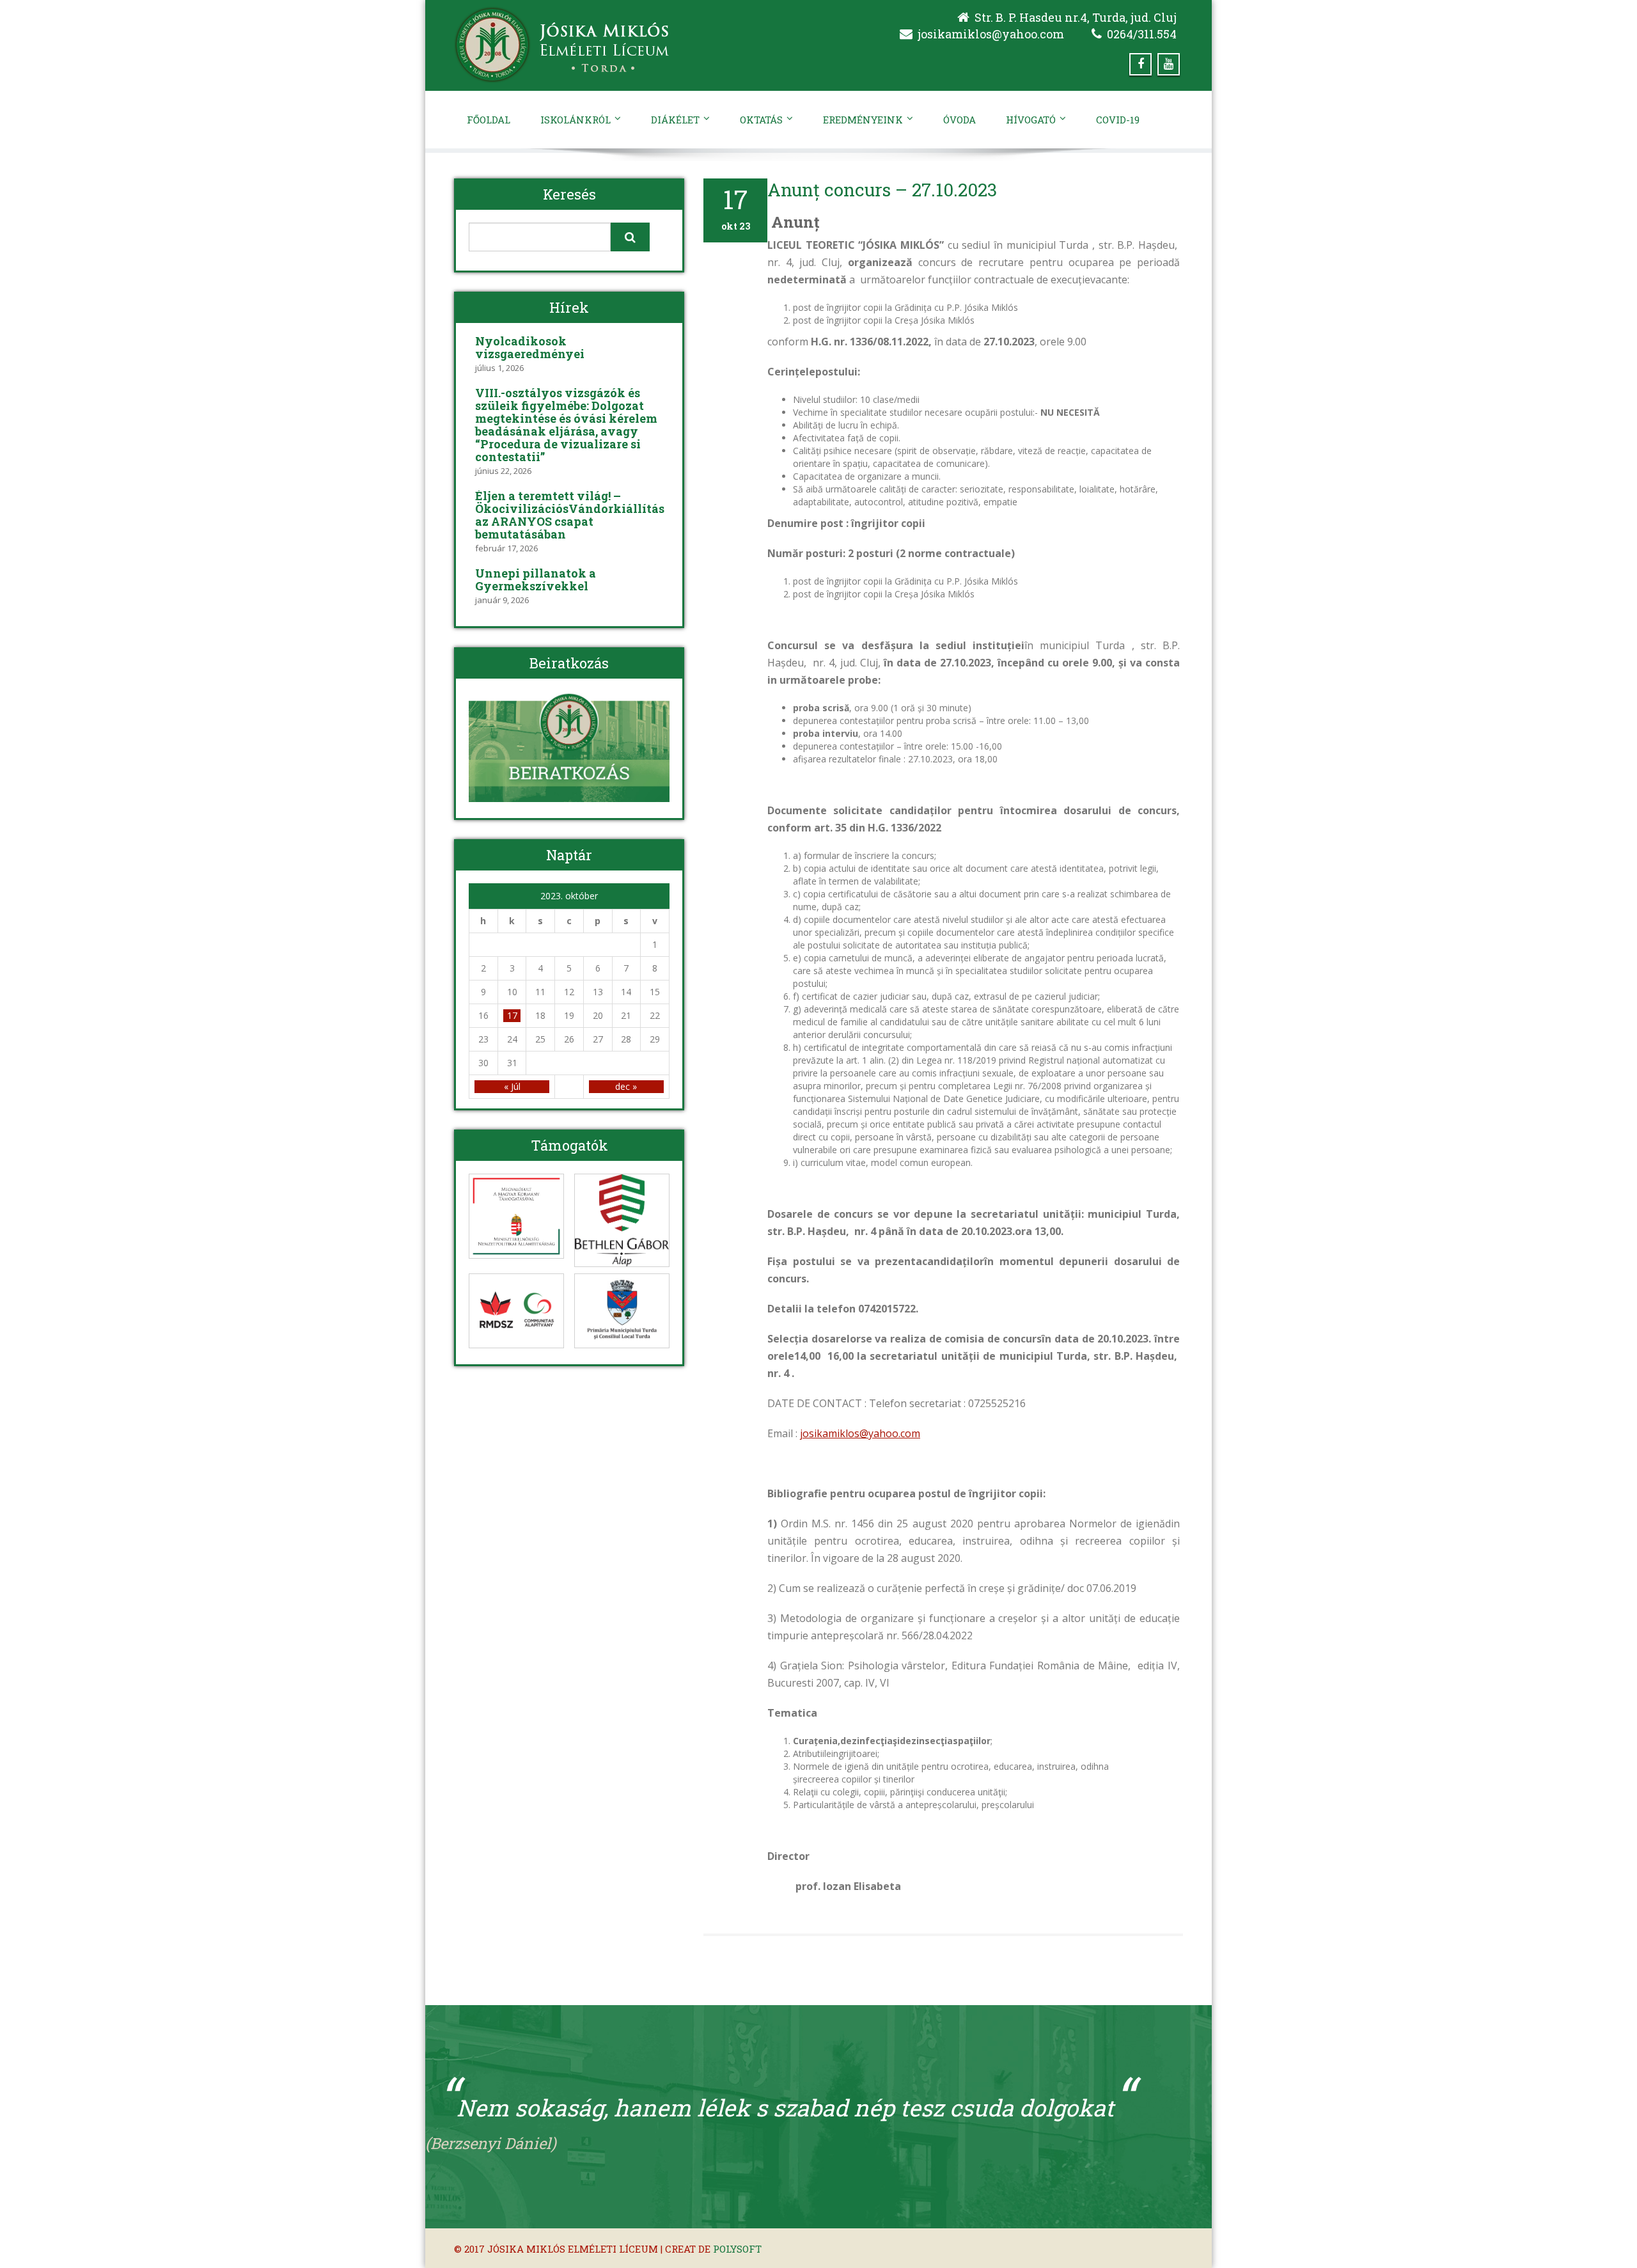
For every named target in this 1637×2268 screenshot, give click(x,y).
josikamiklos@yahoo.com (991, 34)
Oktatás (761, 120)
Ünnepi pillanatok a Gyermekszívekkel (536, 579)
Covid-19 (1118, 120)
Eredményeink (863, 120)
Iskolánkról (576, 120)
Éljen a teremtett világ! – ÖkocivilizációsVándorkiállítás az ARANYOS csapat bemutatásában (570, 515)
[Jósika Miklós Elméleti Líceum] (631, 45)
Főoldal (489, 120)
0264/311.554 (1142, 34)
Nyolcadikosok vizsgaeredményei (530, 347)
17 (512, 1015)
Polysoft (737, 2249)
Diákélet (675, 120)
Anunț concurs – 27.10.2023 (882, 190)
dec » (626, 1086)
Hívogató (1031, 120)
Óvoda (959, 120)
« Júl (512, 1086)
